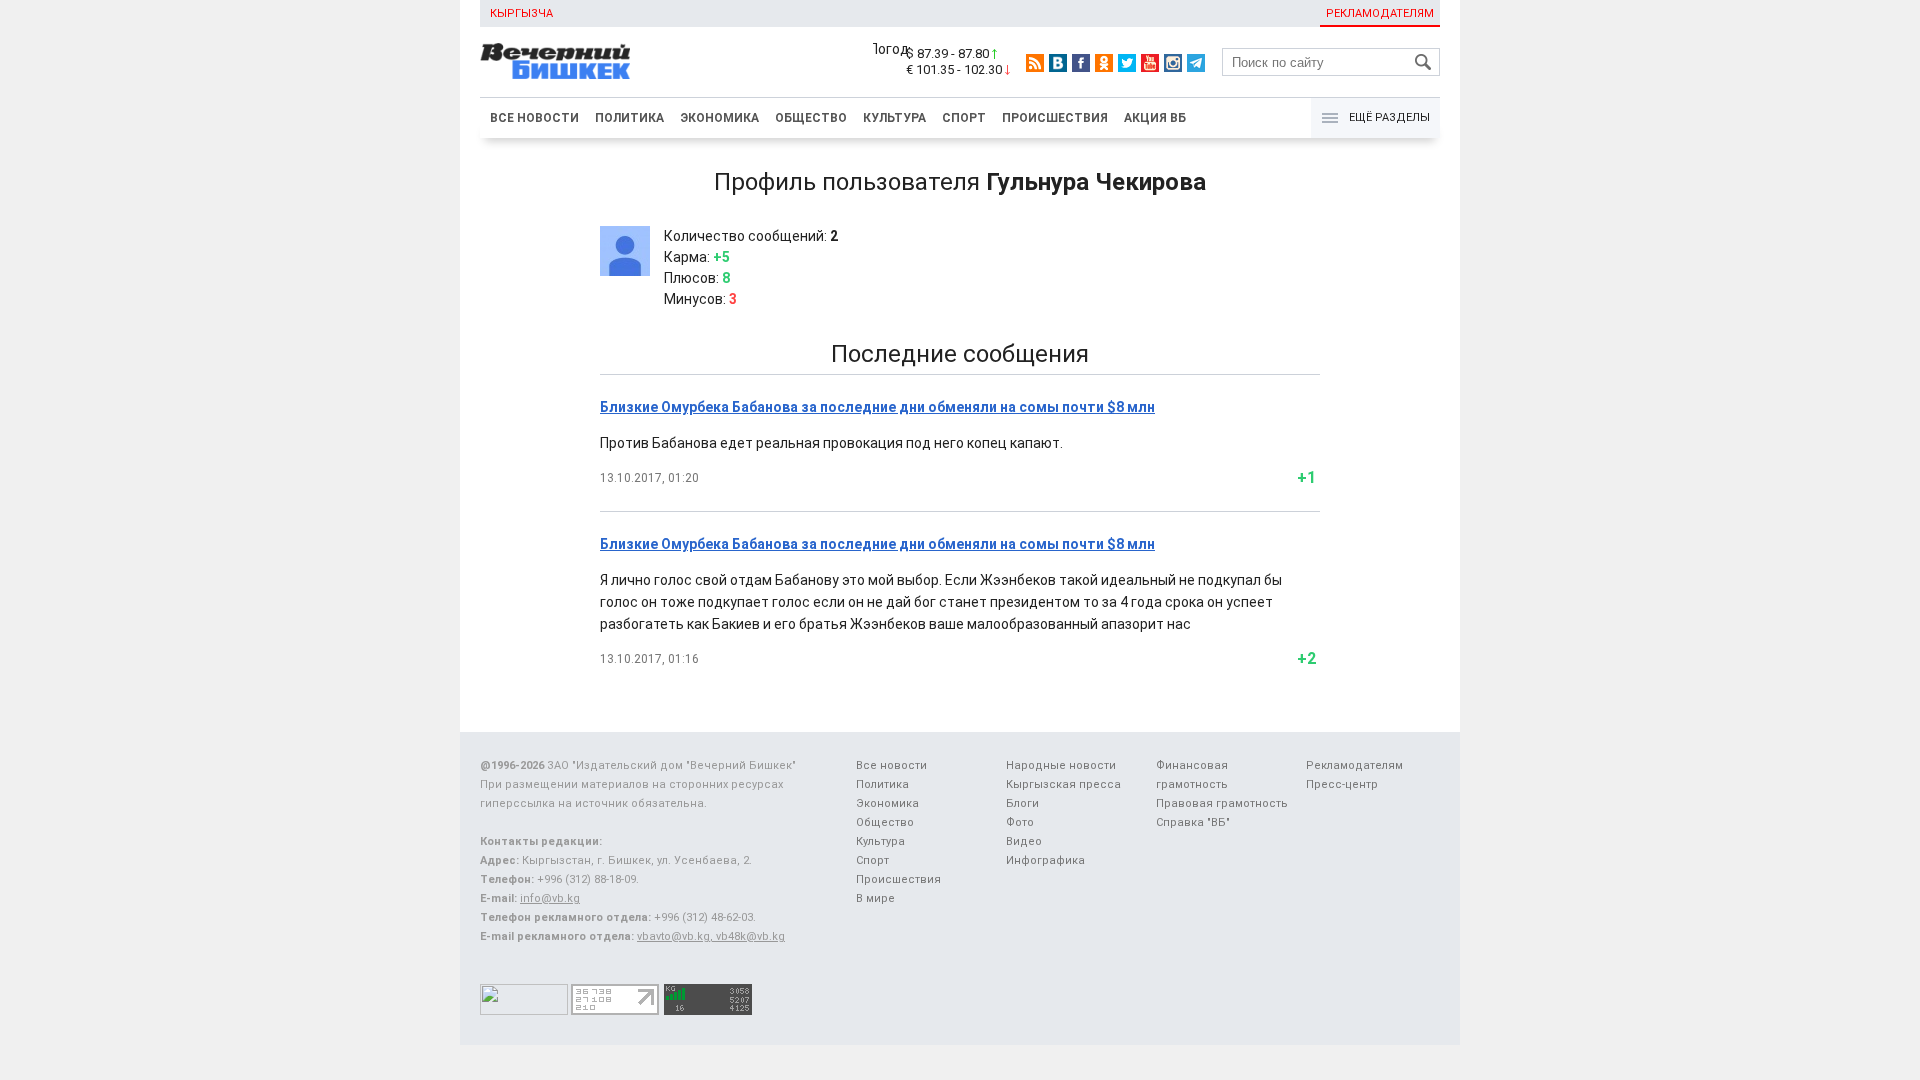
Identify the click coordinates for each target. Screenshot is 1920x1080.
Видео (1024, 841)
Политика (629, 118)
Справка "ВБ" (1193, 822)
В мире (875, 898)
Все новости (534, 118)
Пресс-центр (1342, 784)
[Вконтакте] (1058, 63)
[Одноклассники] (1104, 63)
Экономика (719, 118)
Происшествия (1055, 118)
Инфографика (1045, 860)
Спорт (964, 118)
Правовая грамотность (1222, 803)
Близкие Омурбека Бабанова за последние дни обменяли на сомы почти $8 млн (877, 407)
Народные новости (1061, 765)
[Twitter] (1127, 63)
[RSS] (1035, 63)
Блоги (1022, 803)
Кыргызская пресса (1063, 784)
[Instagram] (1173, 63)
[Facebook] (1081, 63)
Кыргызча (521, 13)
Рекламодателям (1380, 13)
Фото (1020, 822)
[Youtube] (1150, 63)
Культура (894, 118)
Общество (811, 118)
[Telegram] (1196, 63)
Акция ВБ (1155, 118)
